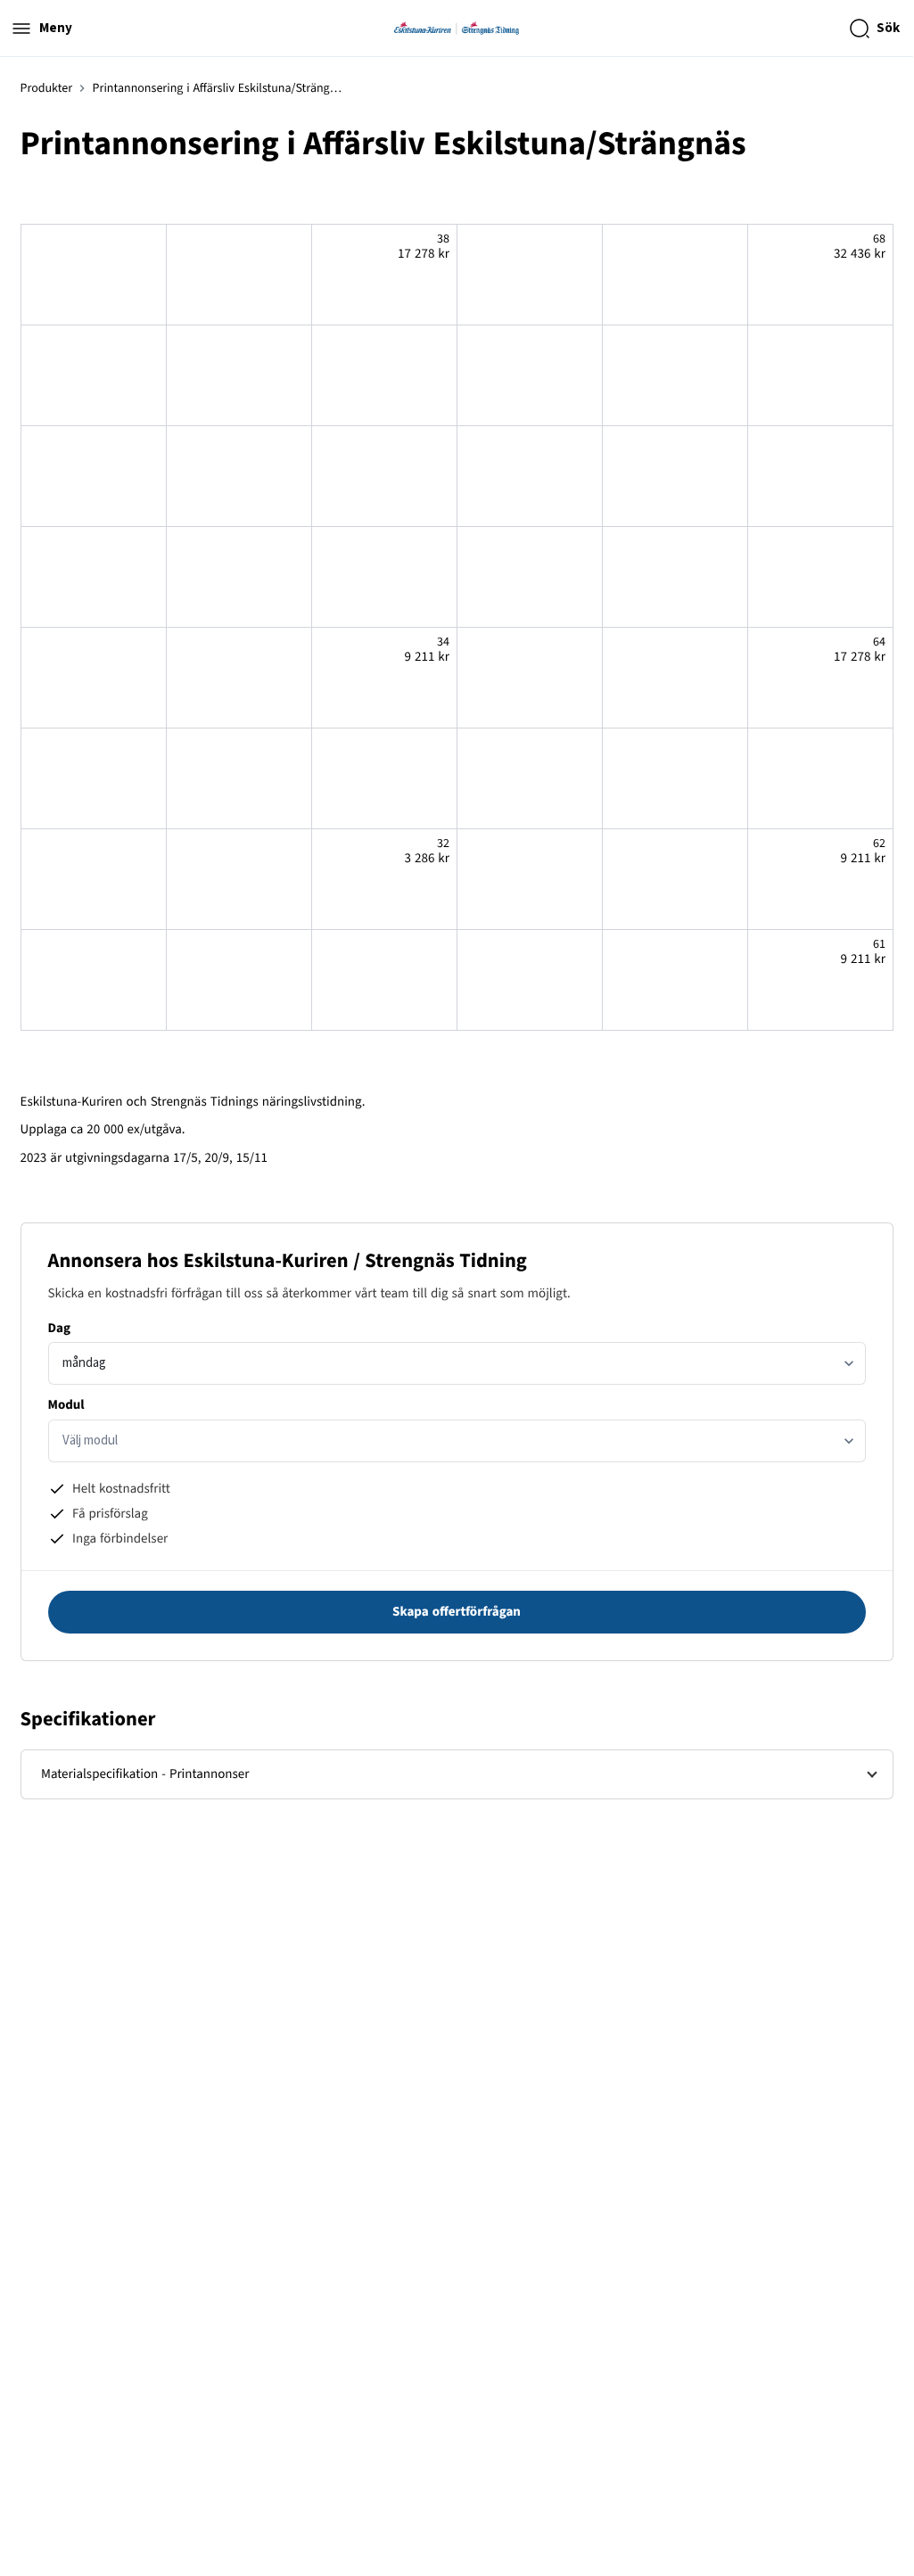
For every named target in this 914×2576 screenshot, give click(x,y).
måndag (84, 1363)
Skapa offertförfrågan (457, 1612)
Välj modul (90, 1440)
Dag (59, 1328)
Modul (66, 1405)
